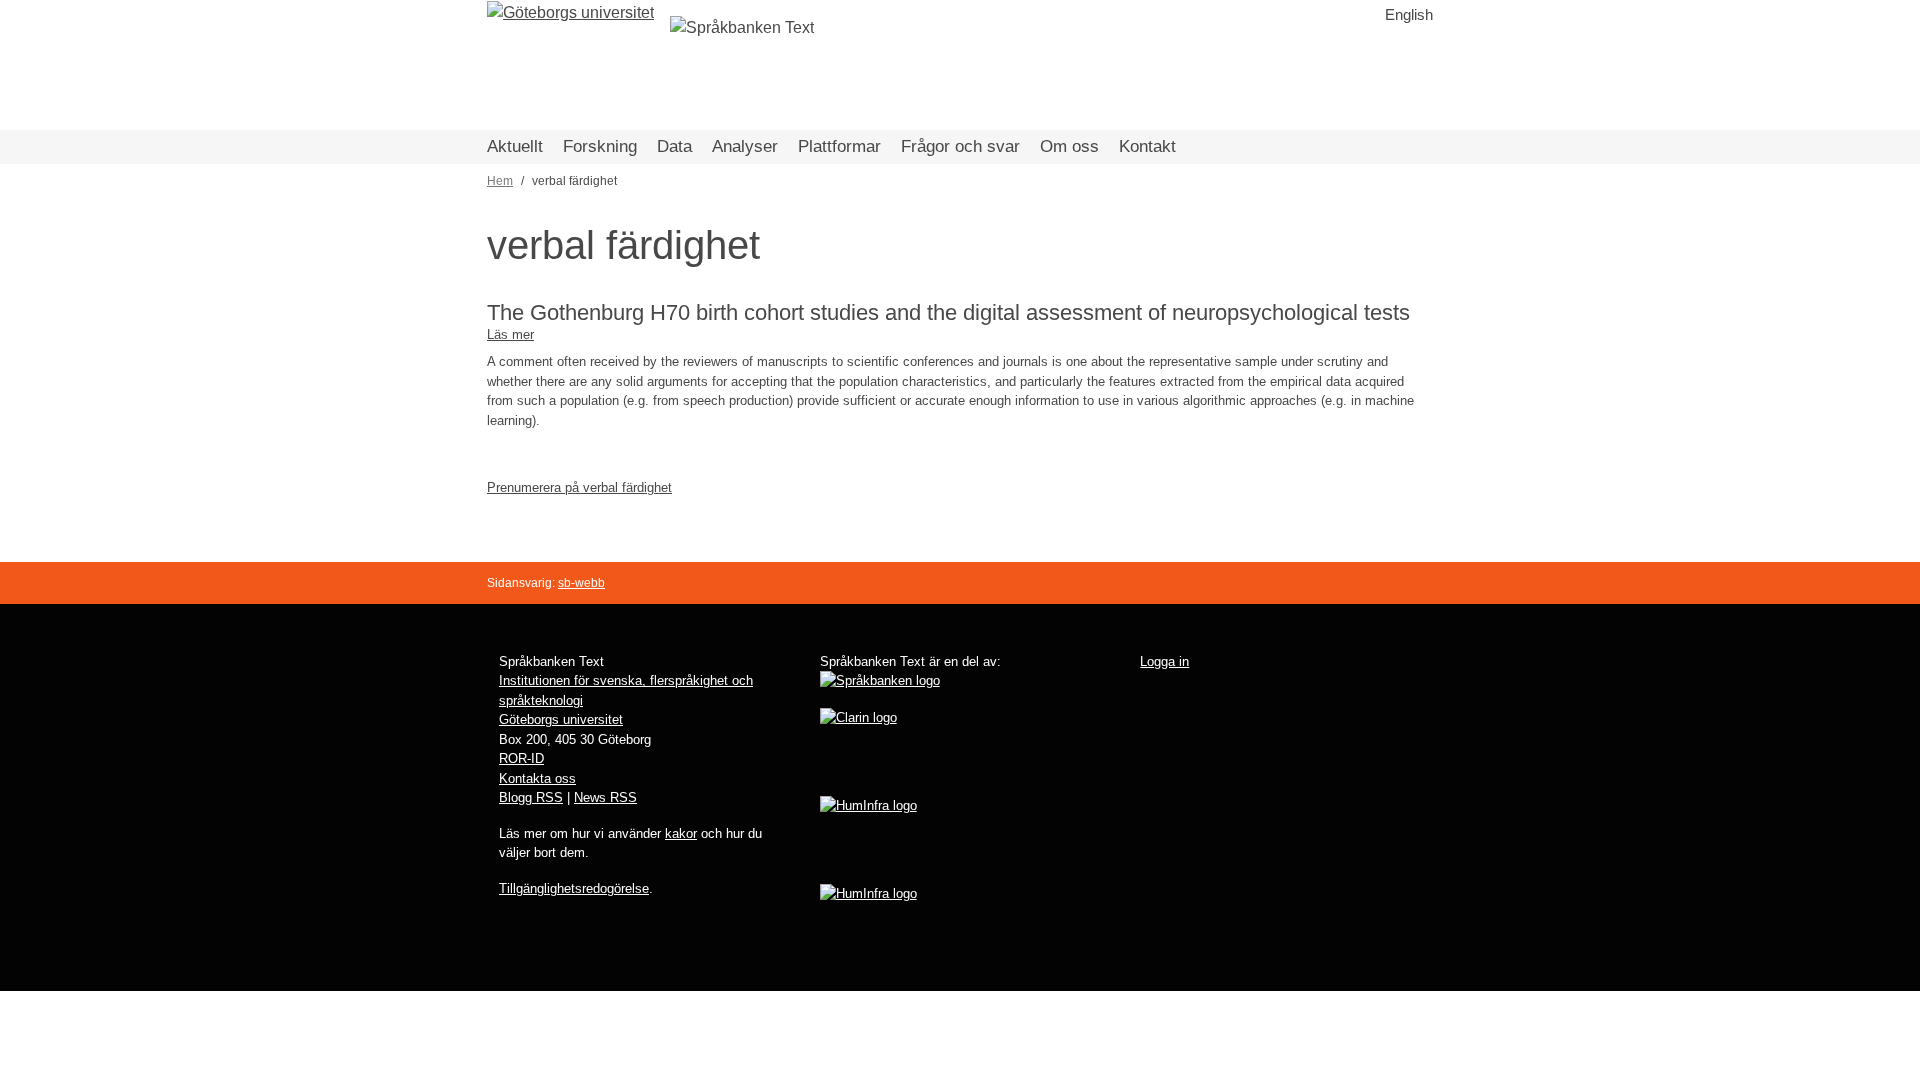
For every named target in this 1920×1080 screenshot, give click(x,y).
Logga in (1164, 661)
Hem (500, 181)
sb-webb (581, 583)
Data (674, 146)
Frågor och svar (960, 146)
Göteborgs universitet (561, 719)
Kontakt (1147, 146)
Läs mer (510, 334)
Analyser (745, 146)
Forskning (600, 146)
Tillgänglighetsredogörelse (574, 888)
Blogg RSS (531, 797)
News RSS (605, 797)
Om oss (1069, 146)
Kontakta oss (537, 778)
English (1409, 14)
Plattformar (839, 146)
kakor (681, 833)
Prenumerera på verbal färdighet (579, 487)
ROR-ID (521, 758)
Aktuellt (515, 146)
